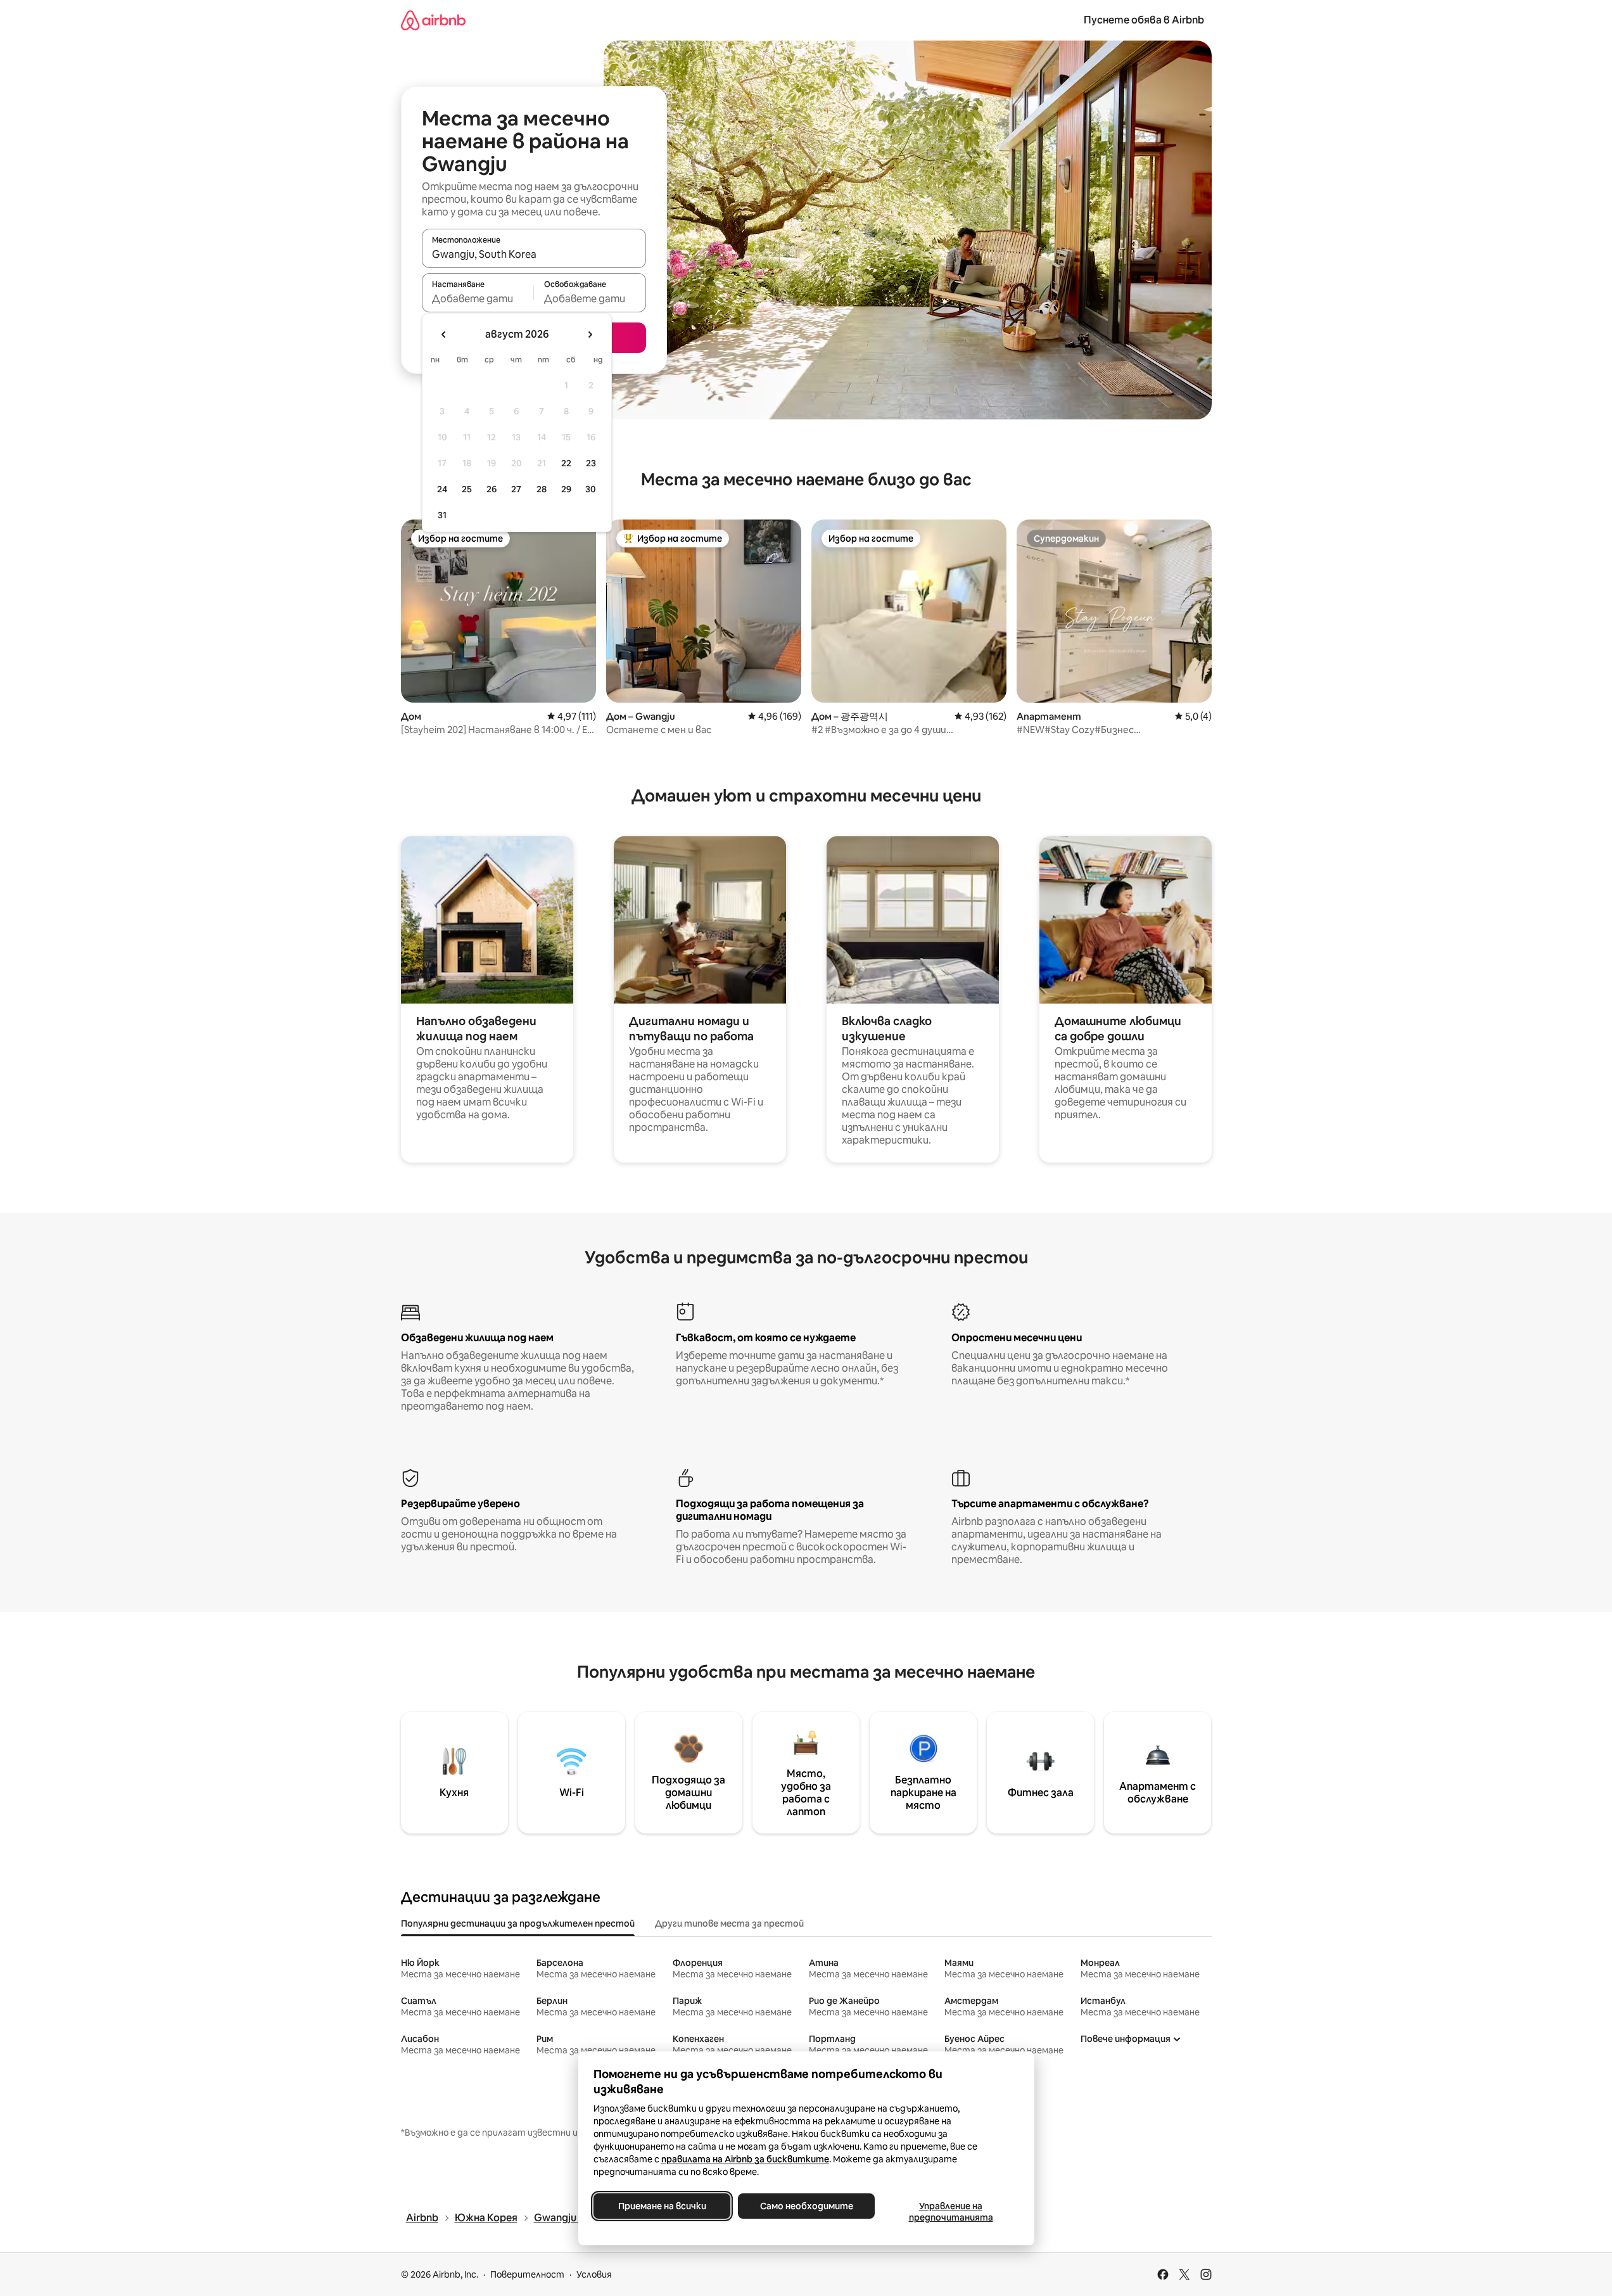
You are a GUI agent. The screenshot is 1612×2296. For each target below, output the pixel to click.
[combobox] (534, 254)
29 (566, 489)
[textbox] (478, 298)
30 (591, 489)
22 (566, 463)
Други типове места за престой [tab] (729, 1923)
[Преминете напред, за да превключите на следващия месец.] (590, 335)
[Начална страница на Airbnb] (433, 20)
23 (591, 463)
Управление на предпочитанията (950, 2212)
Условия (594, 2274)
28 (542, 489)
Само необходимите (806, 2206)
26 (492, 489)
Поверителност (527, 2274)
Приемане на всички (662, 2206)
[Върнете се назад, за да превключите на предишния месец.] (444, 335)
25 (467, 489)
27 (516, 489)
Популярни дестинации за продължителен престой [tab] (518, 1923)
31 (442, 515)
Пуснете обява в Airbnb (1144, 20)
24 (442, 489)
